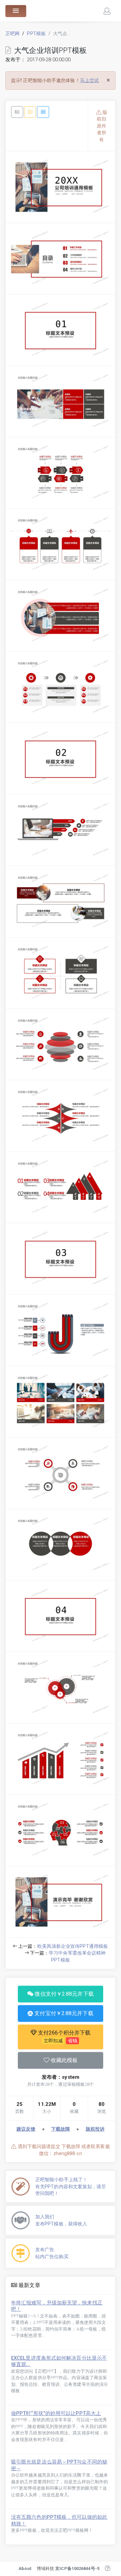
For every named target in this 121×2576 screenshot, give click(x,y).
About (25, 2568)
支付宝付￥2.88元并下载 (63, 2013)
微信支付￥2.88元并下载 (63, 1994)
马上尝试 (89, 80)
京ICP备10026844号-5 (77, 2568)
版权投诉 (95, 2129)
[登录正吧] (107, 11)
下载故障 (61, 2129)
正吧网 (12, 33)
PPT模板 (36, 33)
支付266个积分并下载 (64, 2036)
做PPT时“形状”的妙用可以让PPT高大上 (56, 2413)
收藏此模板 (64, 2060)
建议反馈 (26, 2129)
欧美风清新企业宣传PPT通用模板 (73, 1946)
